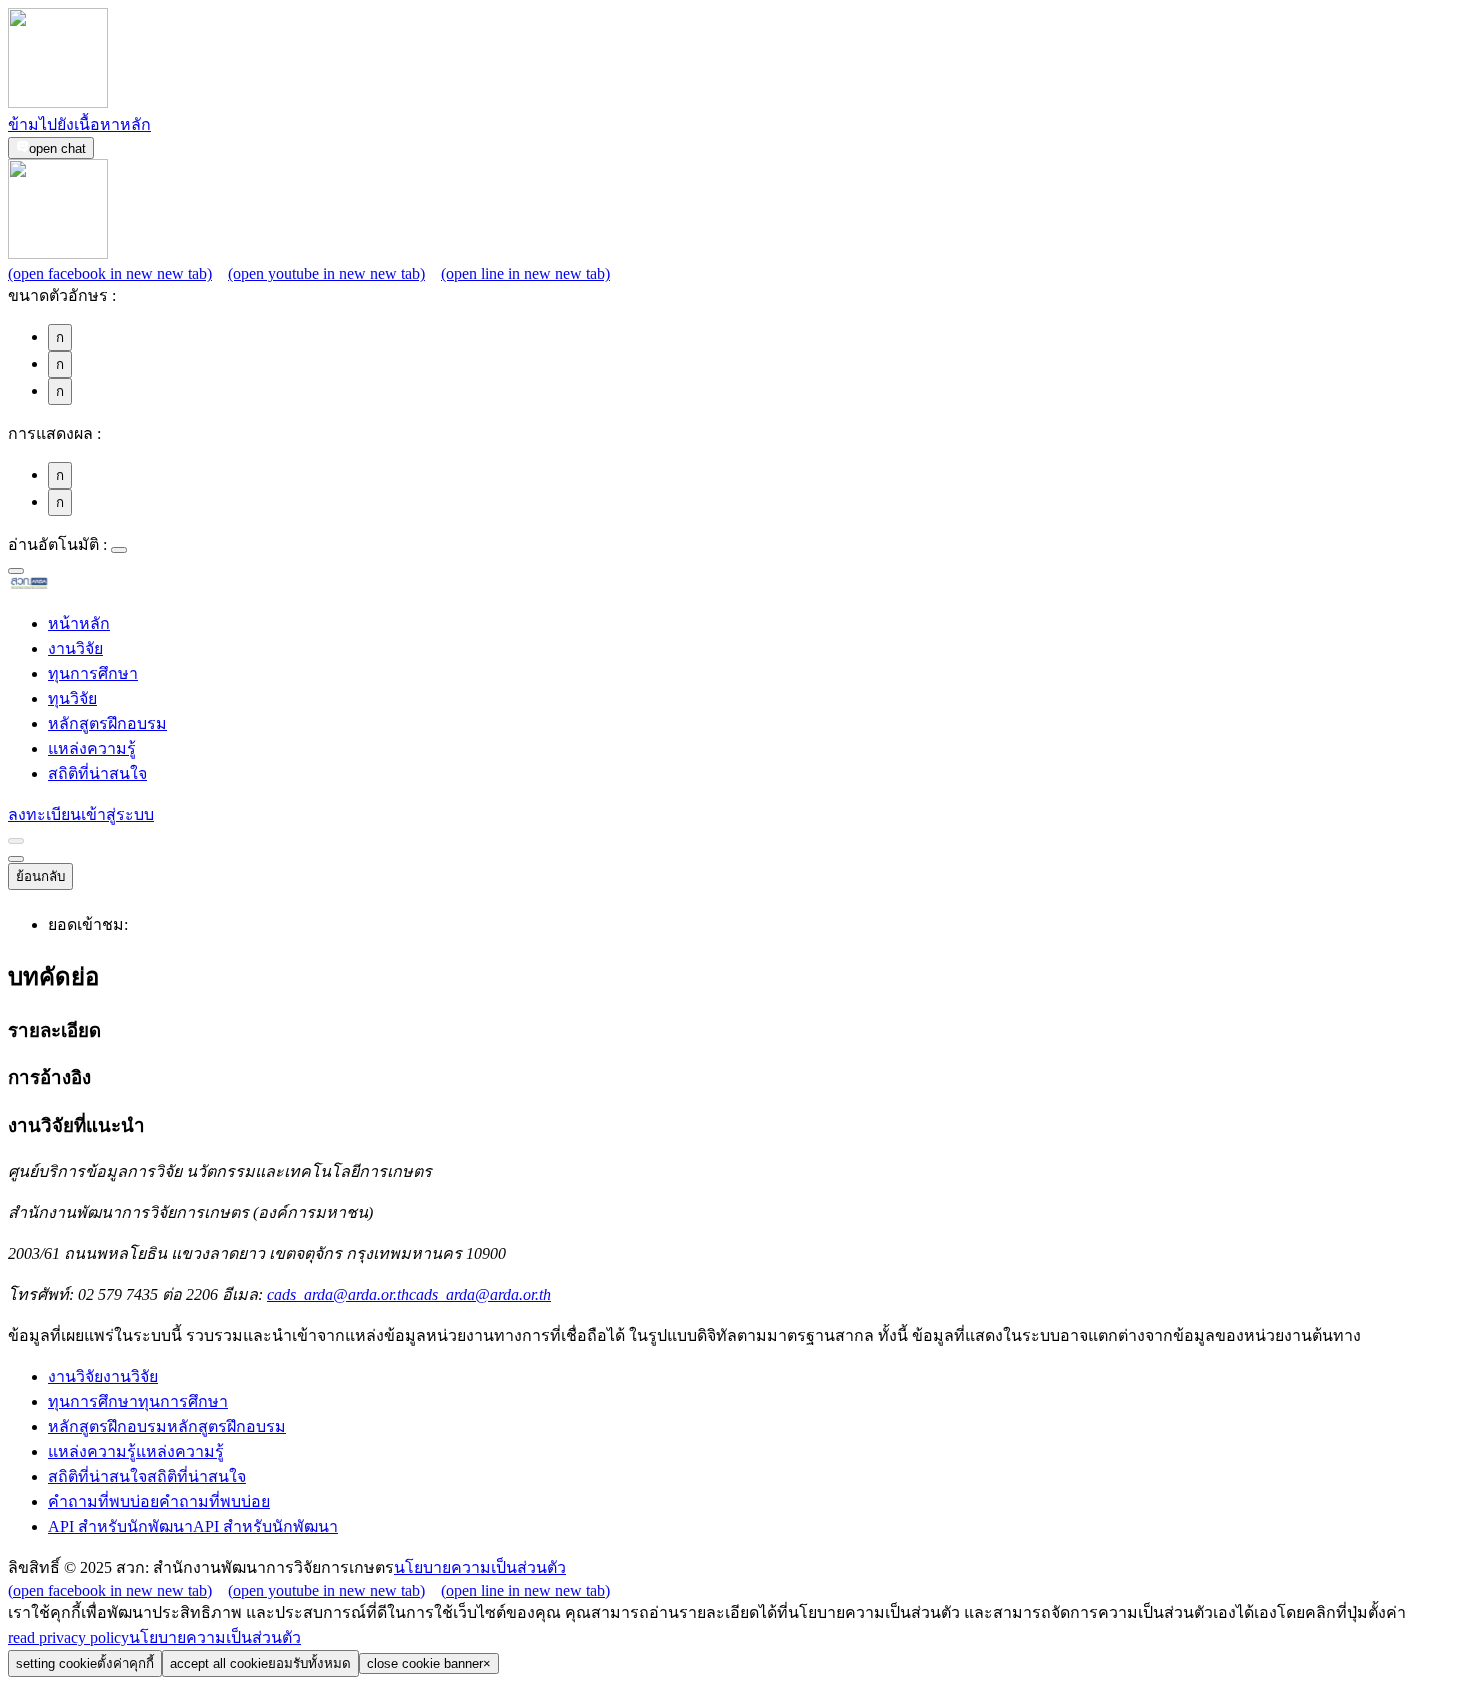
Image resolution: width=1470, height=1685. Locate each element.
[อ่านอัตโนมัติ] (119, 550)
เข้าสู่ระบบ (117, 814)
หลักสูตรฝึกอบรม (107, 723)
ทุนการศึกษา (93, 673)
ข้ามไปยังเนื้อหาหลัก (79, 124)
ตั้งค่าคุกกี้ (85, 1663)
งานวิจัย (75, 648)
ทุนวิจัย (72, 698)
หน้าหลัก (79, 623)
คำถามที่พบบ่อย (159, 1501)
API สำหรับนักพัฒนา (193, 1526)
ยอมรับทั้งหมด (260, 1663)
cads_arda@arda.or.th (409, 1294)
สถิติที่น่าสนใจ (97, 773)
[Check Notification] (16, 841)
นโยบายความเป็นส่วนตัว (480, 1567)
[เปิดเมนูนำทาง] (16, 859)
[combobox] (16, 571)
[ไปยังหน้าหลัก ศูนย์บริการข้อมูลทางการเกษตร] (61, 585)
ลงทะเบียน (44, 814)
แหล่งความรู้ (92, 748)
